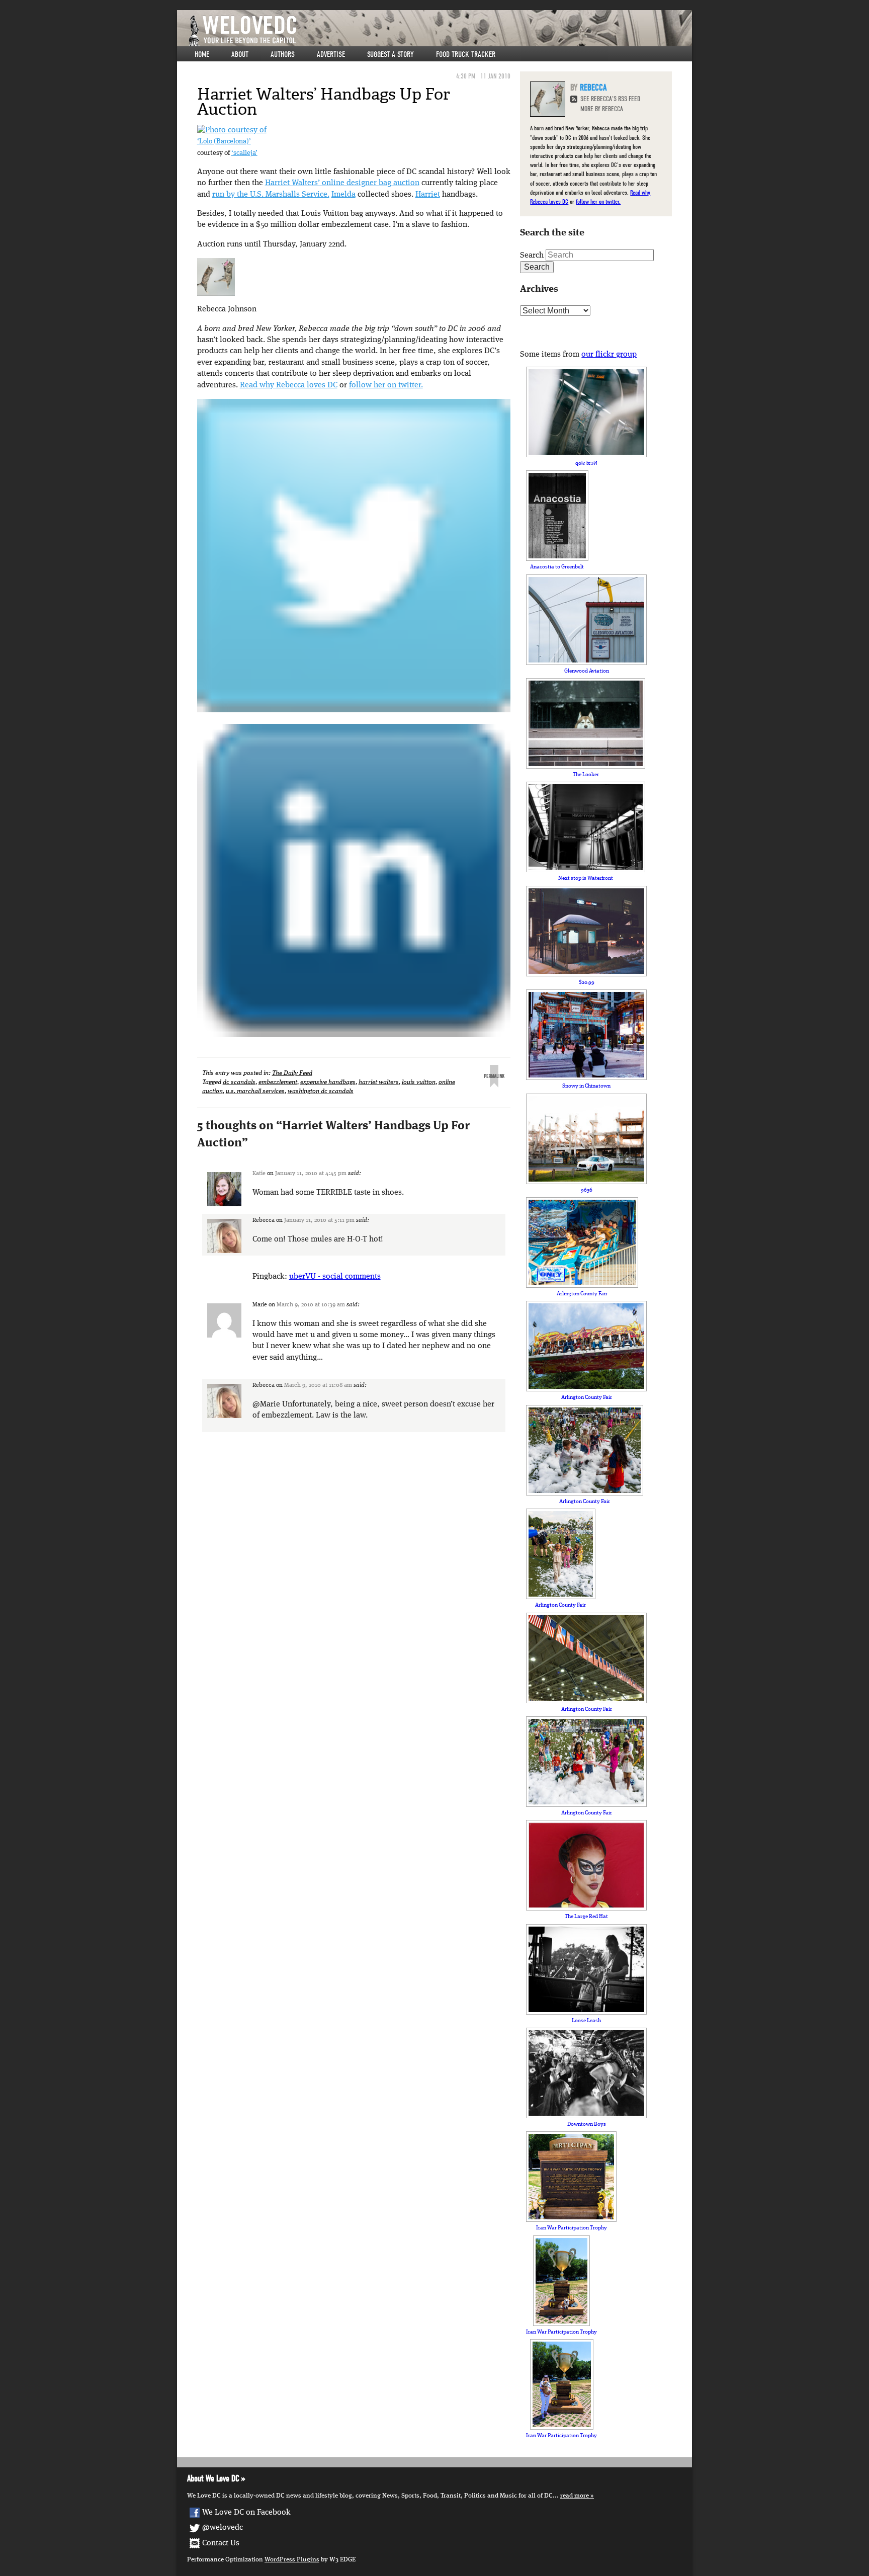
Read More (575, 2496)
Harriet (428, 195)
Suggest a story (390, 54)
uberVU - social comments (335, 1277)
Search (532, 256)
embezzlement (278, 1082)
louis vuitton (419, 1082)
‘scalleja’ (244, 153)
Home (202, 54)
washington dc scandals (321, 1091)
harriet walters (379, 1082)
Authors (283, 54)
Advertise (331, 54)
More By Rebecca (602, 109)
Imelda (343, 195)
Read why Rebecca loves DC (289, 385)
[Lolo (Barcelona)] (232, 130)
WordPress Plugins (292, 2560)
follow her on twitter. (386, 385)
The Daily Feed (292, 1073)
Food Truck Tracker (466, 54)
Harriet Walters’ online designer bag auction (342, 183)
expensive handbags (328, 1082)
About (240, 54)
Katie (259, 1174)
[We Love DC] (440, 31)
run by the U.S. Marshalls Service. (271, 195)
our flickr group (609, 355)
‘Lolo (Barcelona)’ (224, 142)
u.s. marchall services (255, 1091)
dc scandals (239, 1082)
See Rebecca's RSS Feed (610, 99)
